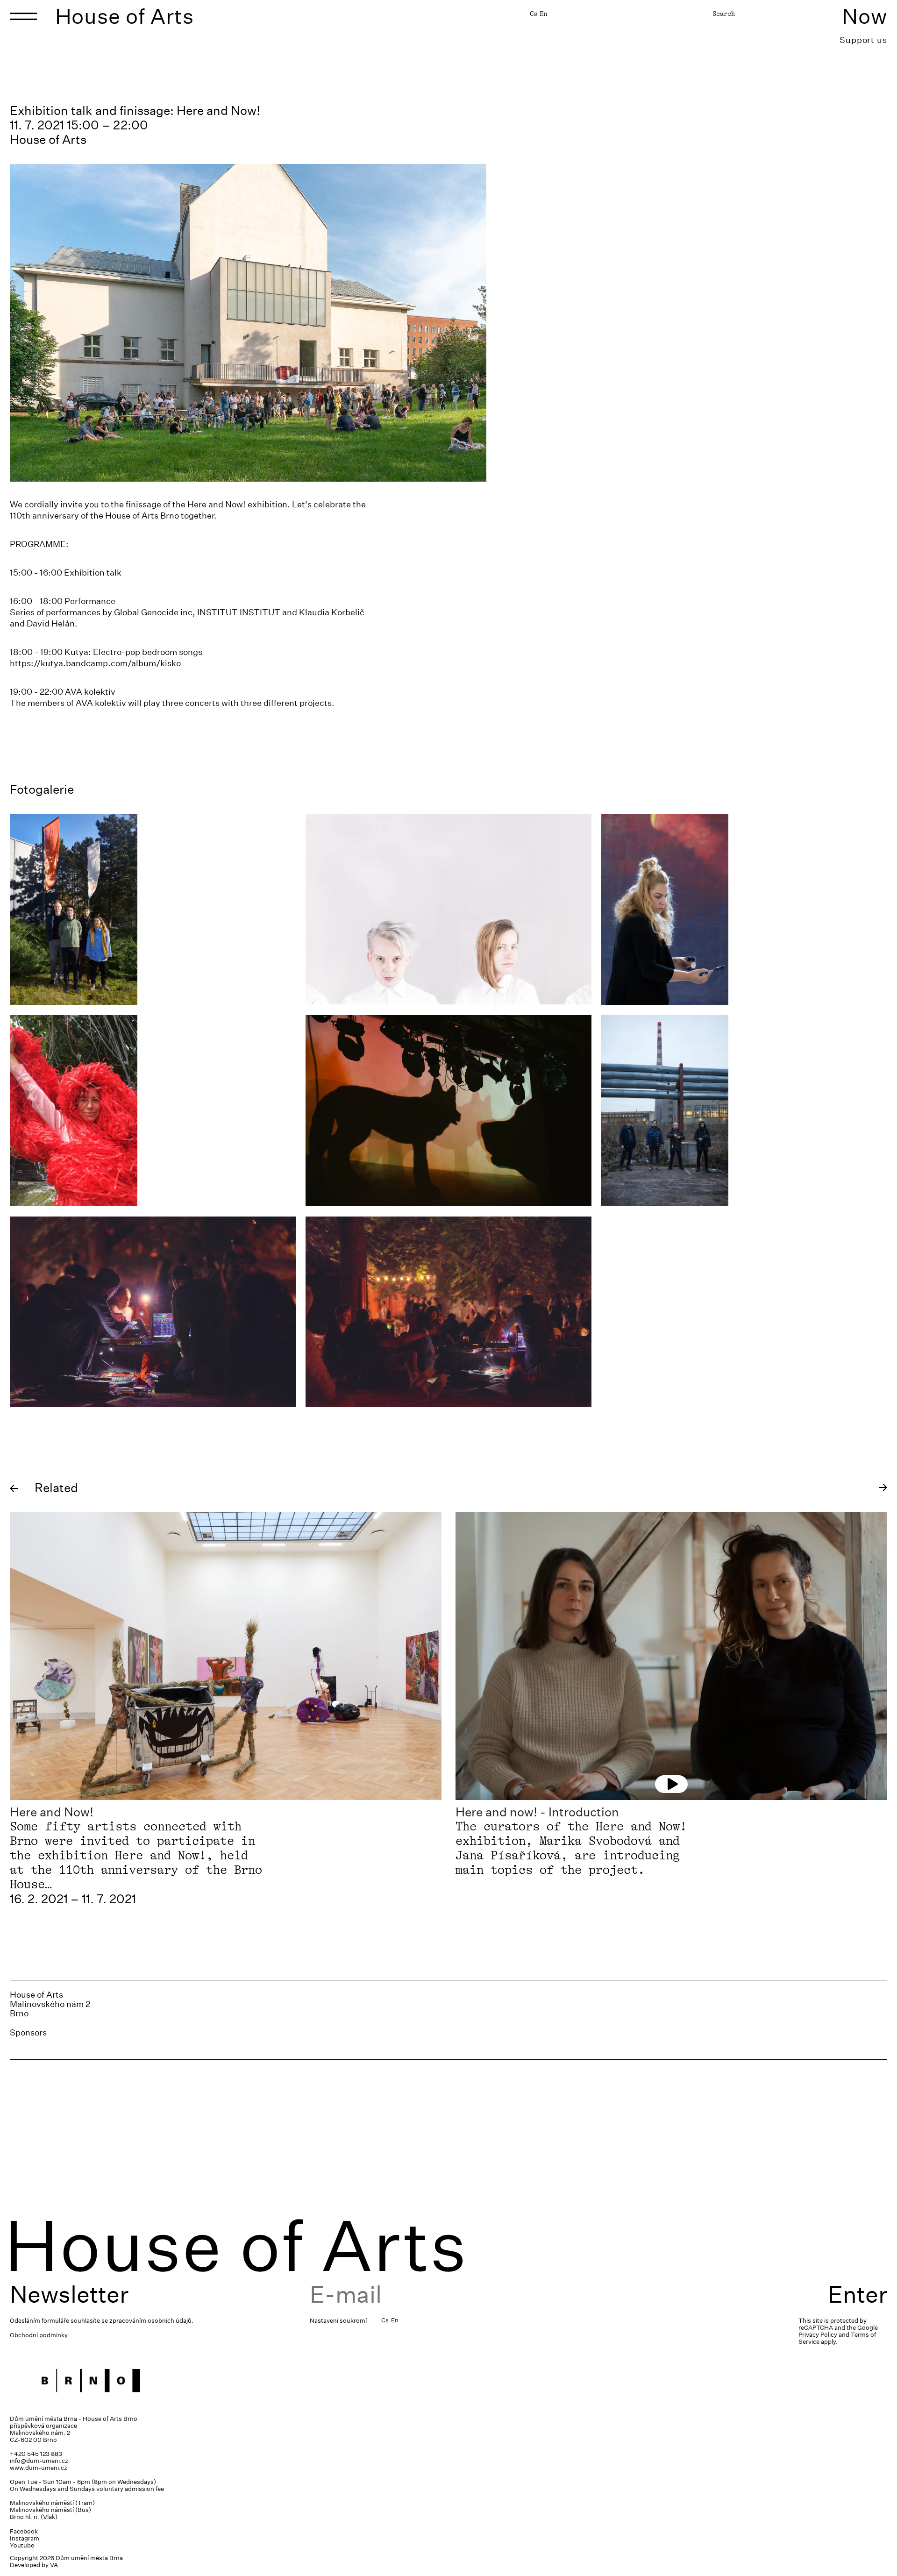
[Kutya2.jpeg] (153, 1111)
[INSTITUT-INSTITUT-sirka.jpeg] (449, 909)
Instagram (25, 2538)
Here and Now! (52, 1812)
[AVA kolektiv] (744, 1111)
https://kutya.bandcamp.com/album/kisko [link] (95, 663)
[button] (14, 1489)
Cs (534, 14)
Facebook (24, 2531)
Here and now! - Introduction (537, 1812)
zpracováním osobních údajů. (151, 2321)
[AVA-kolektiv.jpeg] (449, 1312)
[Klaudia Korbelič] (744, 909)
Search (724, 14)
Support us (863, 40)
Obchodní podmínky (39, 2335)
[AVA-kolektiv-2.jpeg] (153, 1312)
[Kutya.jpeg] (449, 1110)
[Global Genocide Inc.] (153, 909)
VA (54, 2565)
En (543, 14)
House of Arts (125, 16)
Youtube (22, 2545)
